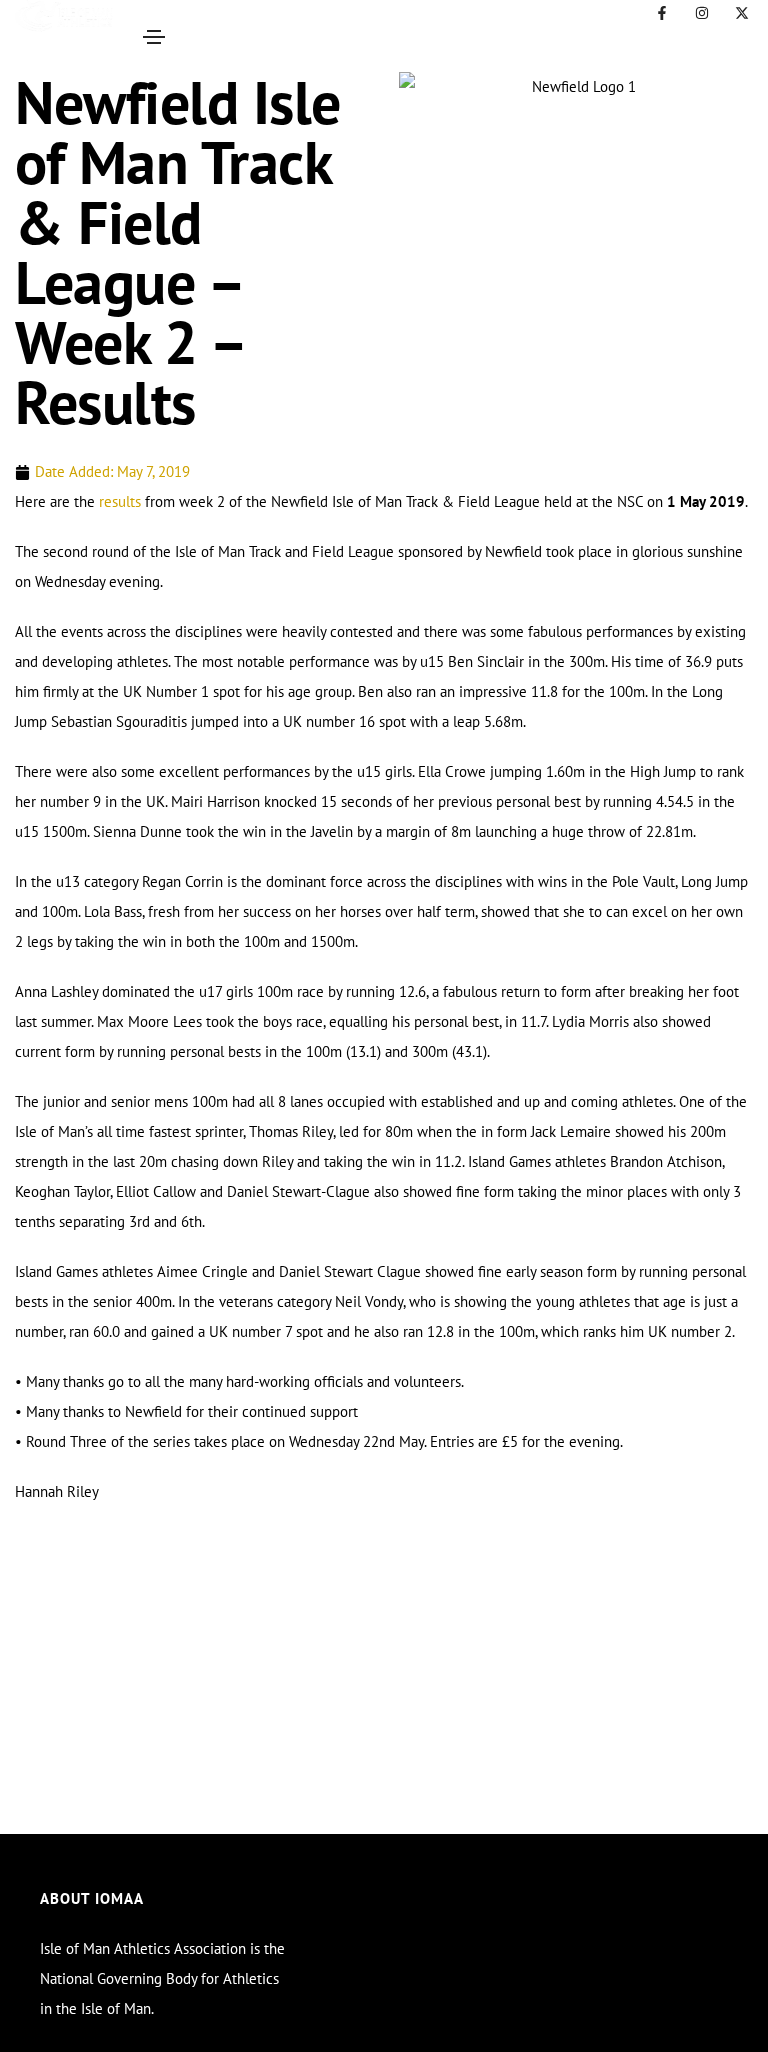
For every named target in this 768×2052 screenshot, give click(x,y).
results (120, 501)
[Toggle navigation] (154, 37)
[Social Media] (662, 13)
